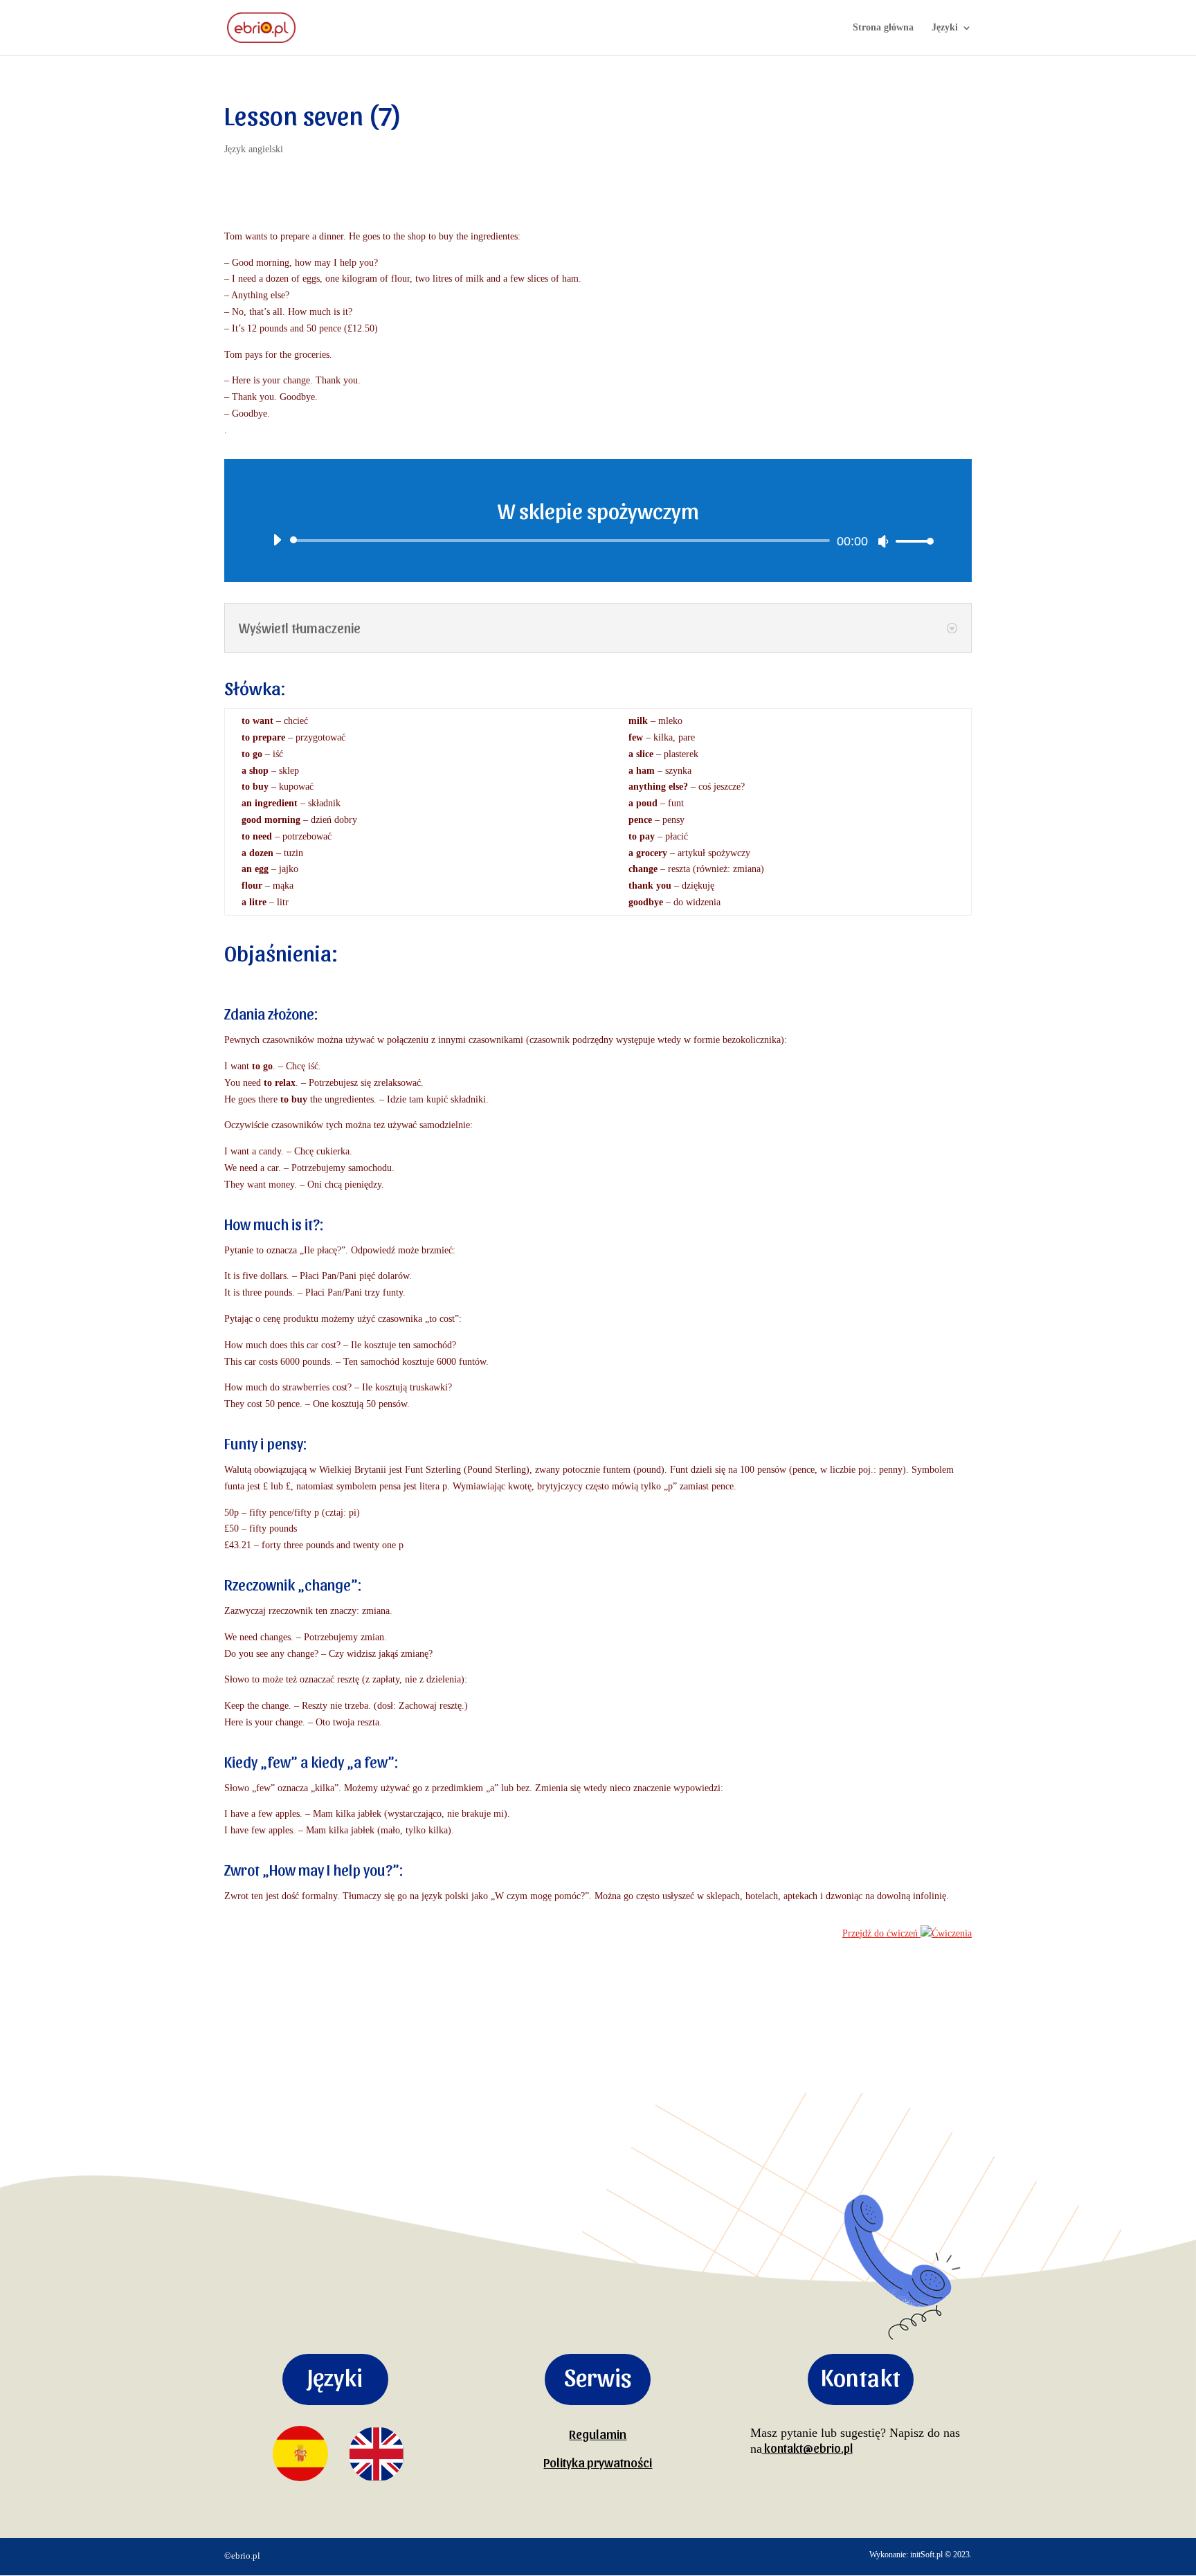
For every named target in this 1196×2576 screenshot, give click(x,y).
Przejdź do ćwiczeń (880, 1933)
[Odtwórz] (277, 540)
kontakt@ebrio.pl (807, 2448)
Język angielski (254, 149)
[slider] (911, 541)
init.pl (926, 2555)
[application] (598, 541)
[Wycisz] (883, 541)
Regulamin (598, 2433)
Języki (945, 28)
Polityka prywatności (598, 2462)
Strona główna (883, 28)
